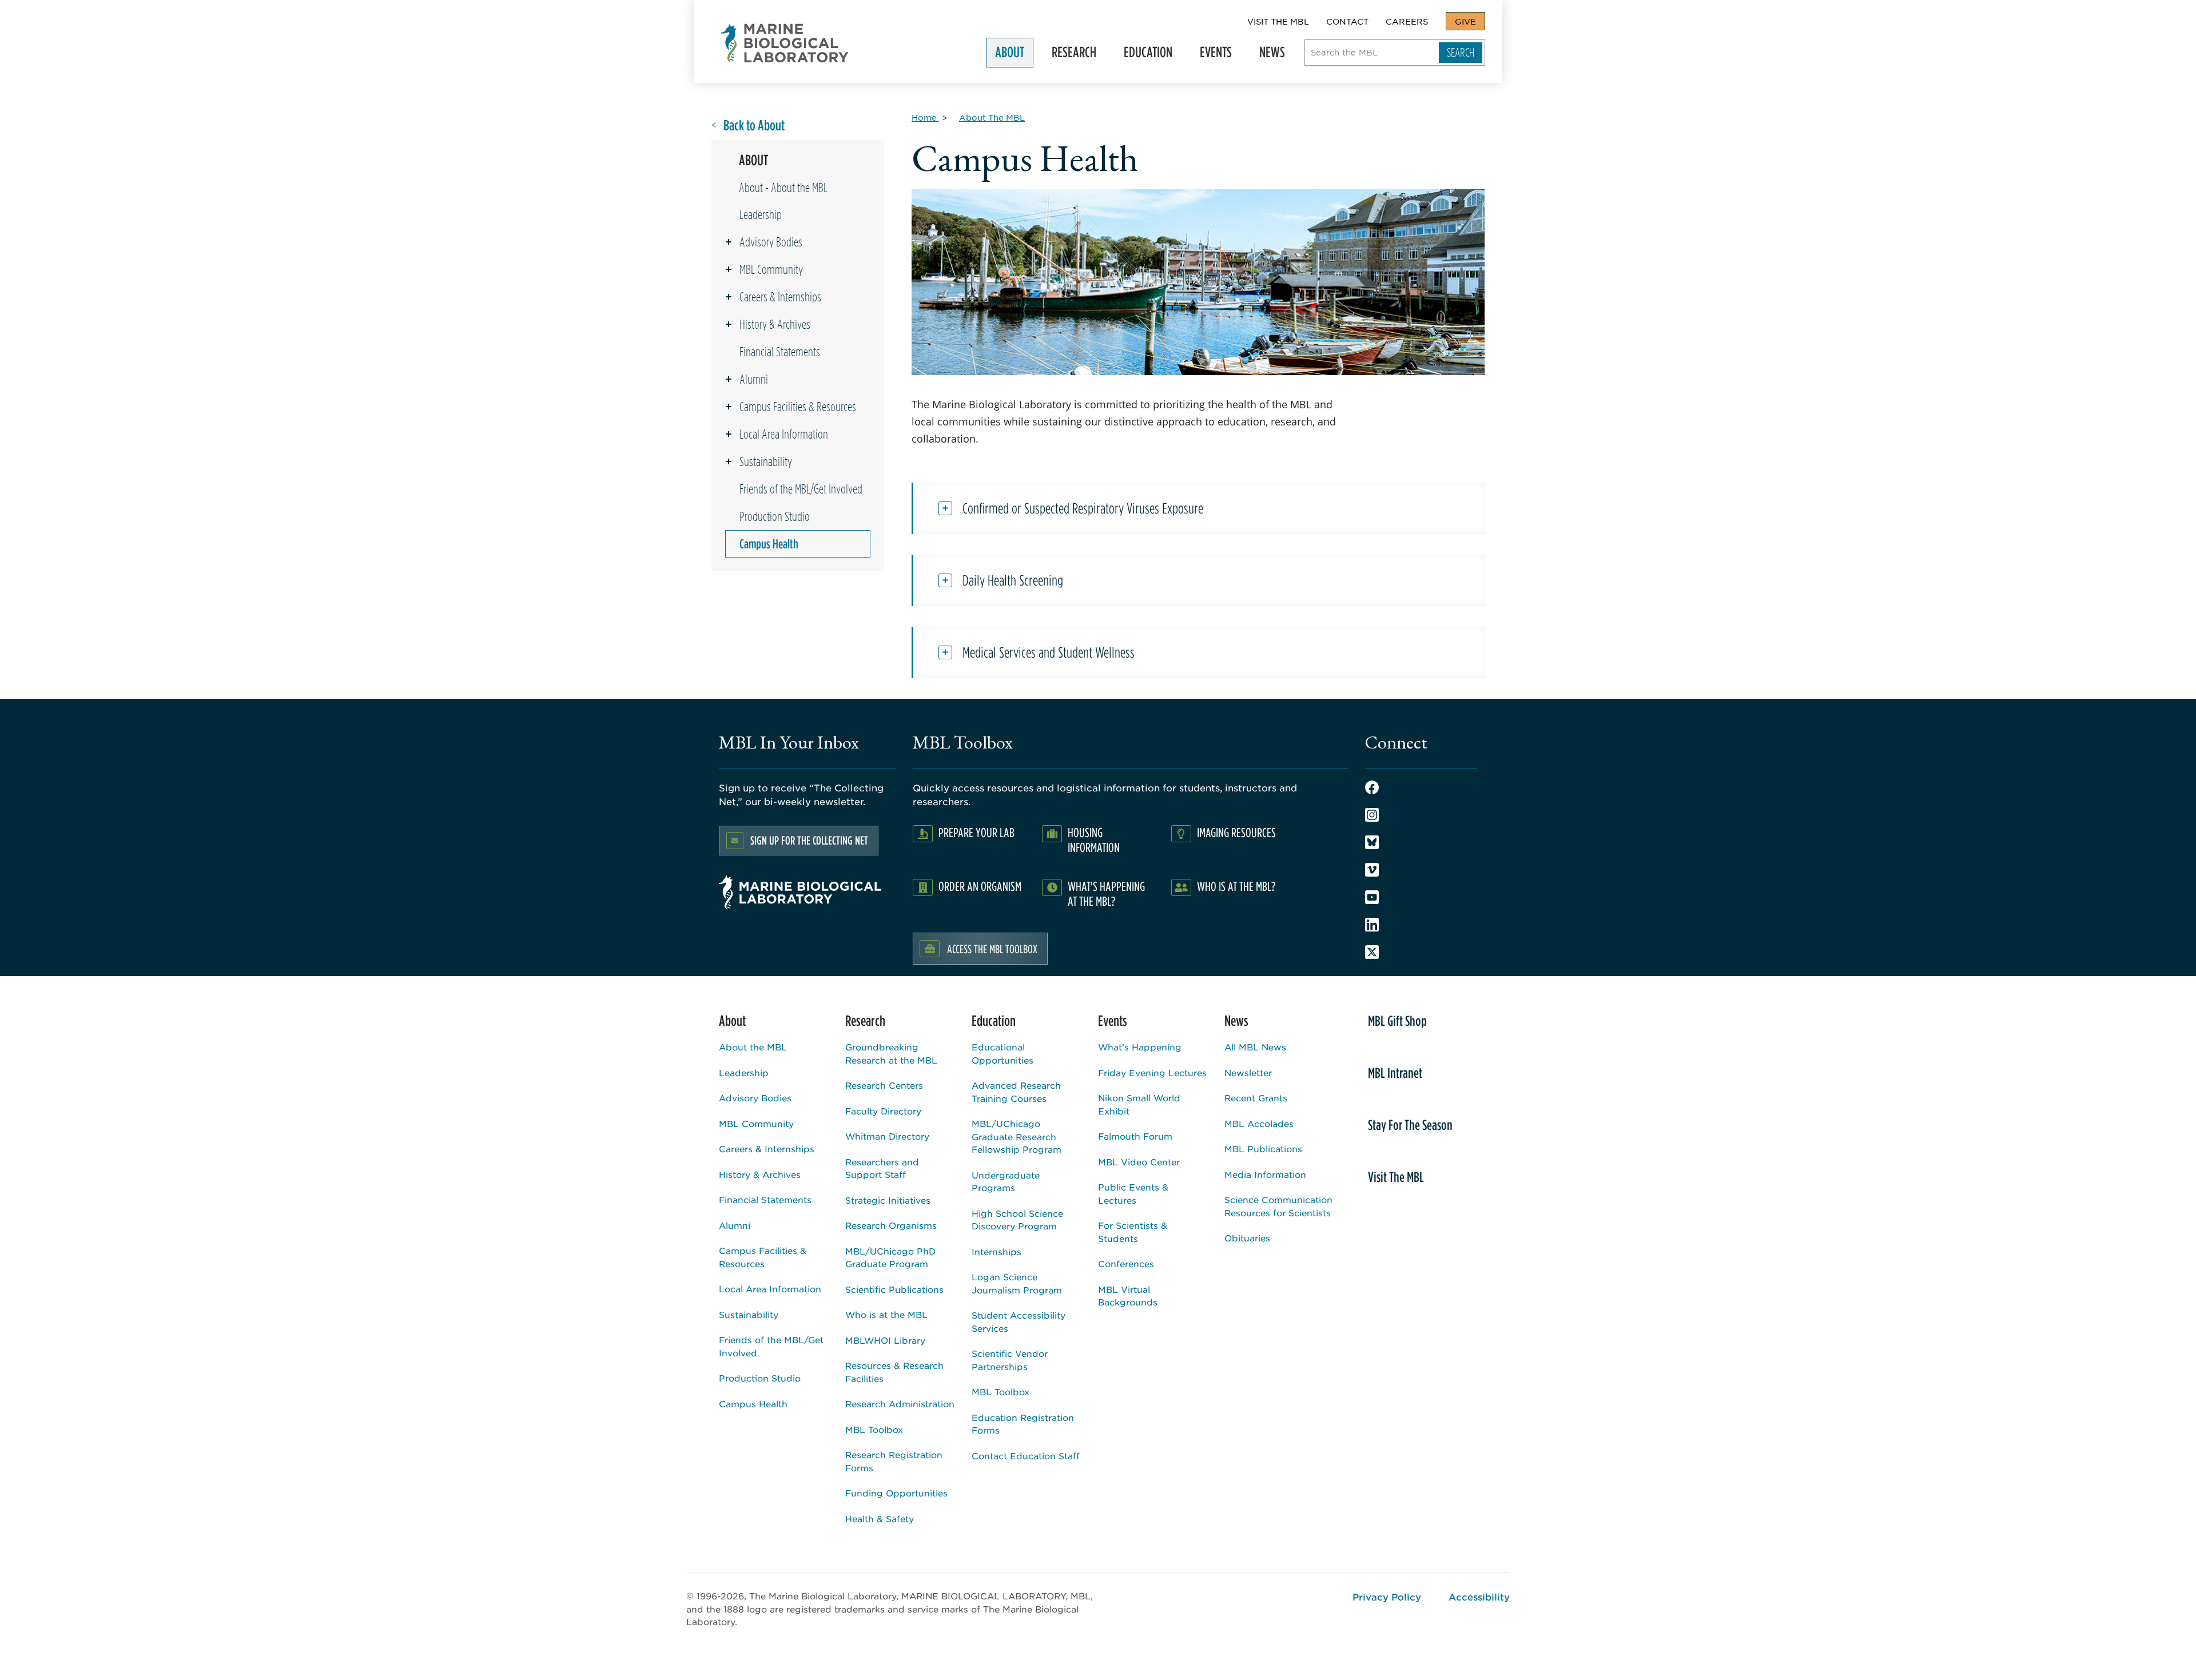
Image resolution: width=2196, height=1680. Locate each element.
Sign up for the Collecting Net (809, 840)
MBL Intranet (1395, 1073)
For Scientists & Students (1133, 1232)
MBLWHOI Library (885, 1340)
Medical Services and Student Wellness (1049, 652)
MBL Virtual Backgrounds (1128, 1296)
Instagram (1372, 815)
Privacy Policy (1387, 1597)
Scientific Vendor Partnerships (1010, 1360)
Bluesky (1372, 842)
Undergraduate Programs (1006, 1181)
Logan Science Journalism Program (1017, 1283)
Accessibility (1479, 1597)
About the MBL (753, 1047)
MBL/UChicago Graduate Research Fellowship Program (1017, 1136)
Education (1143, 55)
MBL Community (771, 269)
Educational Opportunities (1002, 1053)
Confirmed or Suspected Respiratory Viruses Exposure (1083, 508)
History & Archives (775, 324)
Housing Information (1094, 840)
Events (1211, 55)
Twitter (1372, 952)
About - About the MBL (783, 188)
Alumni (754, 379)
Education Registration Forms (1023, 1424)
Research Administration (900, 1404)
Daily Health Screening (1013, 580)
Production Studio (775, 516)
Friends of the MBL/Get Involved (801, 489)
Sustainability (766, 461)
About (1005, 55)
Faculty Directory (883, 1111)
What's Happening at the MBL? (1106, 893)
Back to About (754, 126)
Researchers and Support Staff (882, 1168)
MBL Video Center (1139, 1162)
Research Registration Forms (894, 1461)
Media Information (1265, 1174)
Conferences (1126, 1263)
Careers (1407, 21)
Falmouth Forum (1135, 1136)
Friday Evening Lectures (1152, 1072)
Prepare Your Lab (976, 832)
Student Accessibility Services (1019, 1321)
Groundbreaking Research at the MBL (891, 1053)
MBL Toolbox (874, 1429)
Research (1069, 55)
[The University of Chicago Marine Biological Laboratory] (785, 43)
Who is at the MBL (886, 1314)
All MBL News (1255, 1047)
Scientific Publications (894, 1289)
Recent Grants (1256, 1098)
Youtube (1372, 897)
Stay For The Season (1410, 1125)
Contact (1347, 21)
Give (1465, 21)
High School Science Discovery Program (1017, 1220)
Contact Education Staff (1026, 1456)
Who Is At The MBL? (1236, 886)
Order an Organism (980, 886)
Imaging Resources (1236, 832)
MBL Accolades (1259, 1123)
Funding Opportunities (896, 1493)
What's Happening (1140, 1047)
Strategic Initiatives (888, 1200)
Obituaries (1247, 1238)
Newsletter (1248, 1072)
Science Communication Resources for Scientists (1278, 1206)
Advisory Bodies (771, 242)
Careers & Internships (780, 297)
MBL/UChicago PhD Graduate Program (890, 1257)
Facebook (1372, 787)
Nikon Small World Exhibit (1139, 1104)
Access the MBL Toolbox (992, 949)
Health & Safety (880, 1518)
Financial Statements (780, 352)
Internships (996, 1251)
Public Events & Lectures (1133, 1193)
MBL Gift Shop (1397, 1021)
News (1268, 55)
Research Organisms (891, 1225)
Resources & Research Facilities (894, 1372)
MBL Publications (1263, 1148)
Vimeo (1372, 870)
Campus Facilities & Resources (798, 407)
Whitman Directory (887, 1136)
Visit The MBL (1278, 21)
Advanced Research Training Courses (1016, 1092)
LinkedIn (1372, 925)
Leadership (761, 214)
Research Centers (884, 1085)
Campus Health (769, 544)
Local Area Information (784, 434)
